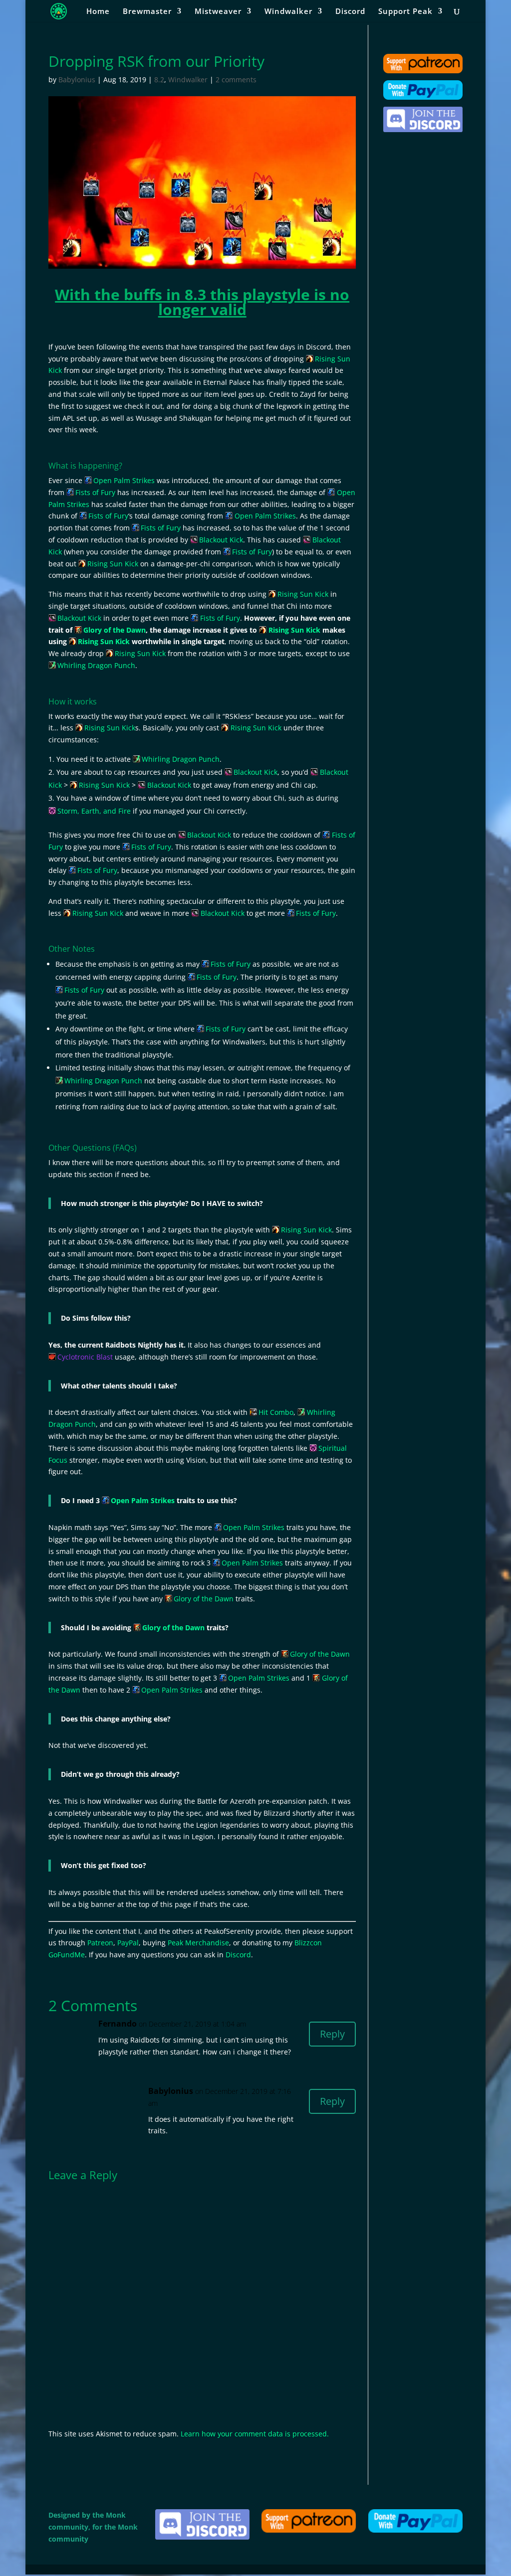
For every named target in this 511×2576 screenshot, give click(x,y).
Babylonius (77, 80)
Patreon (100, 1943)
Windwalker (288, 12)
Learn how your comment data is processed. (255, 2434)
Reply (332, 2034)
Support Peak (405, 12)
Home (98, 12)
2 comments (236, 80)
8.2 (159, 80)
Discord (350, 12)
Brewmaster (147, 12)
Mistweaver (218, 12)
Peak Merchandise (198, 1943)
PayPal (128, 1943)
